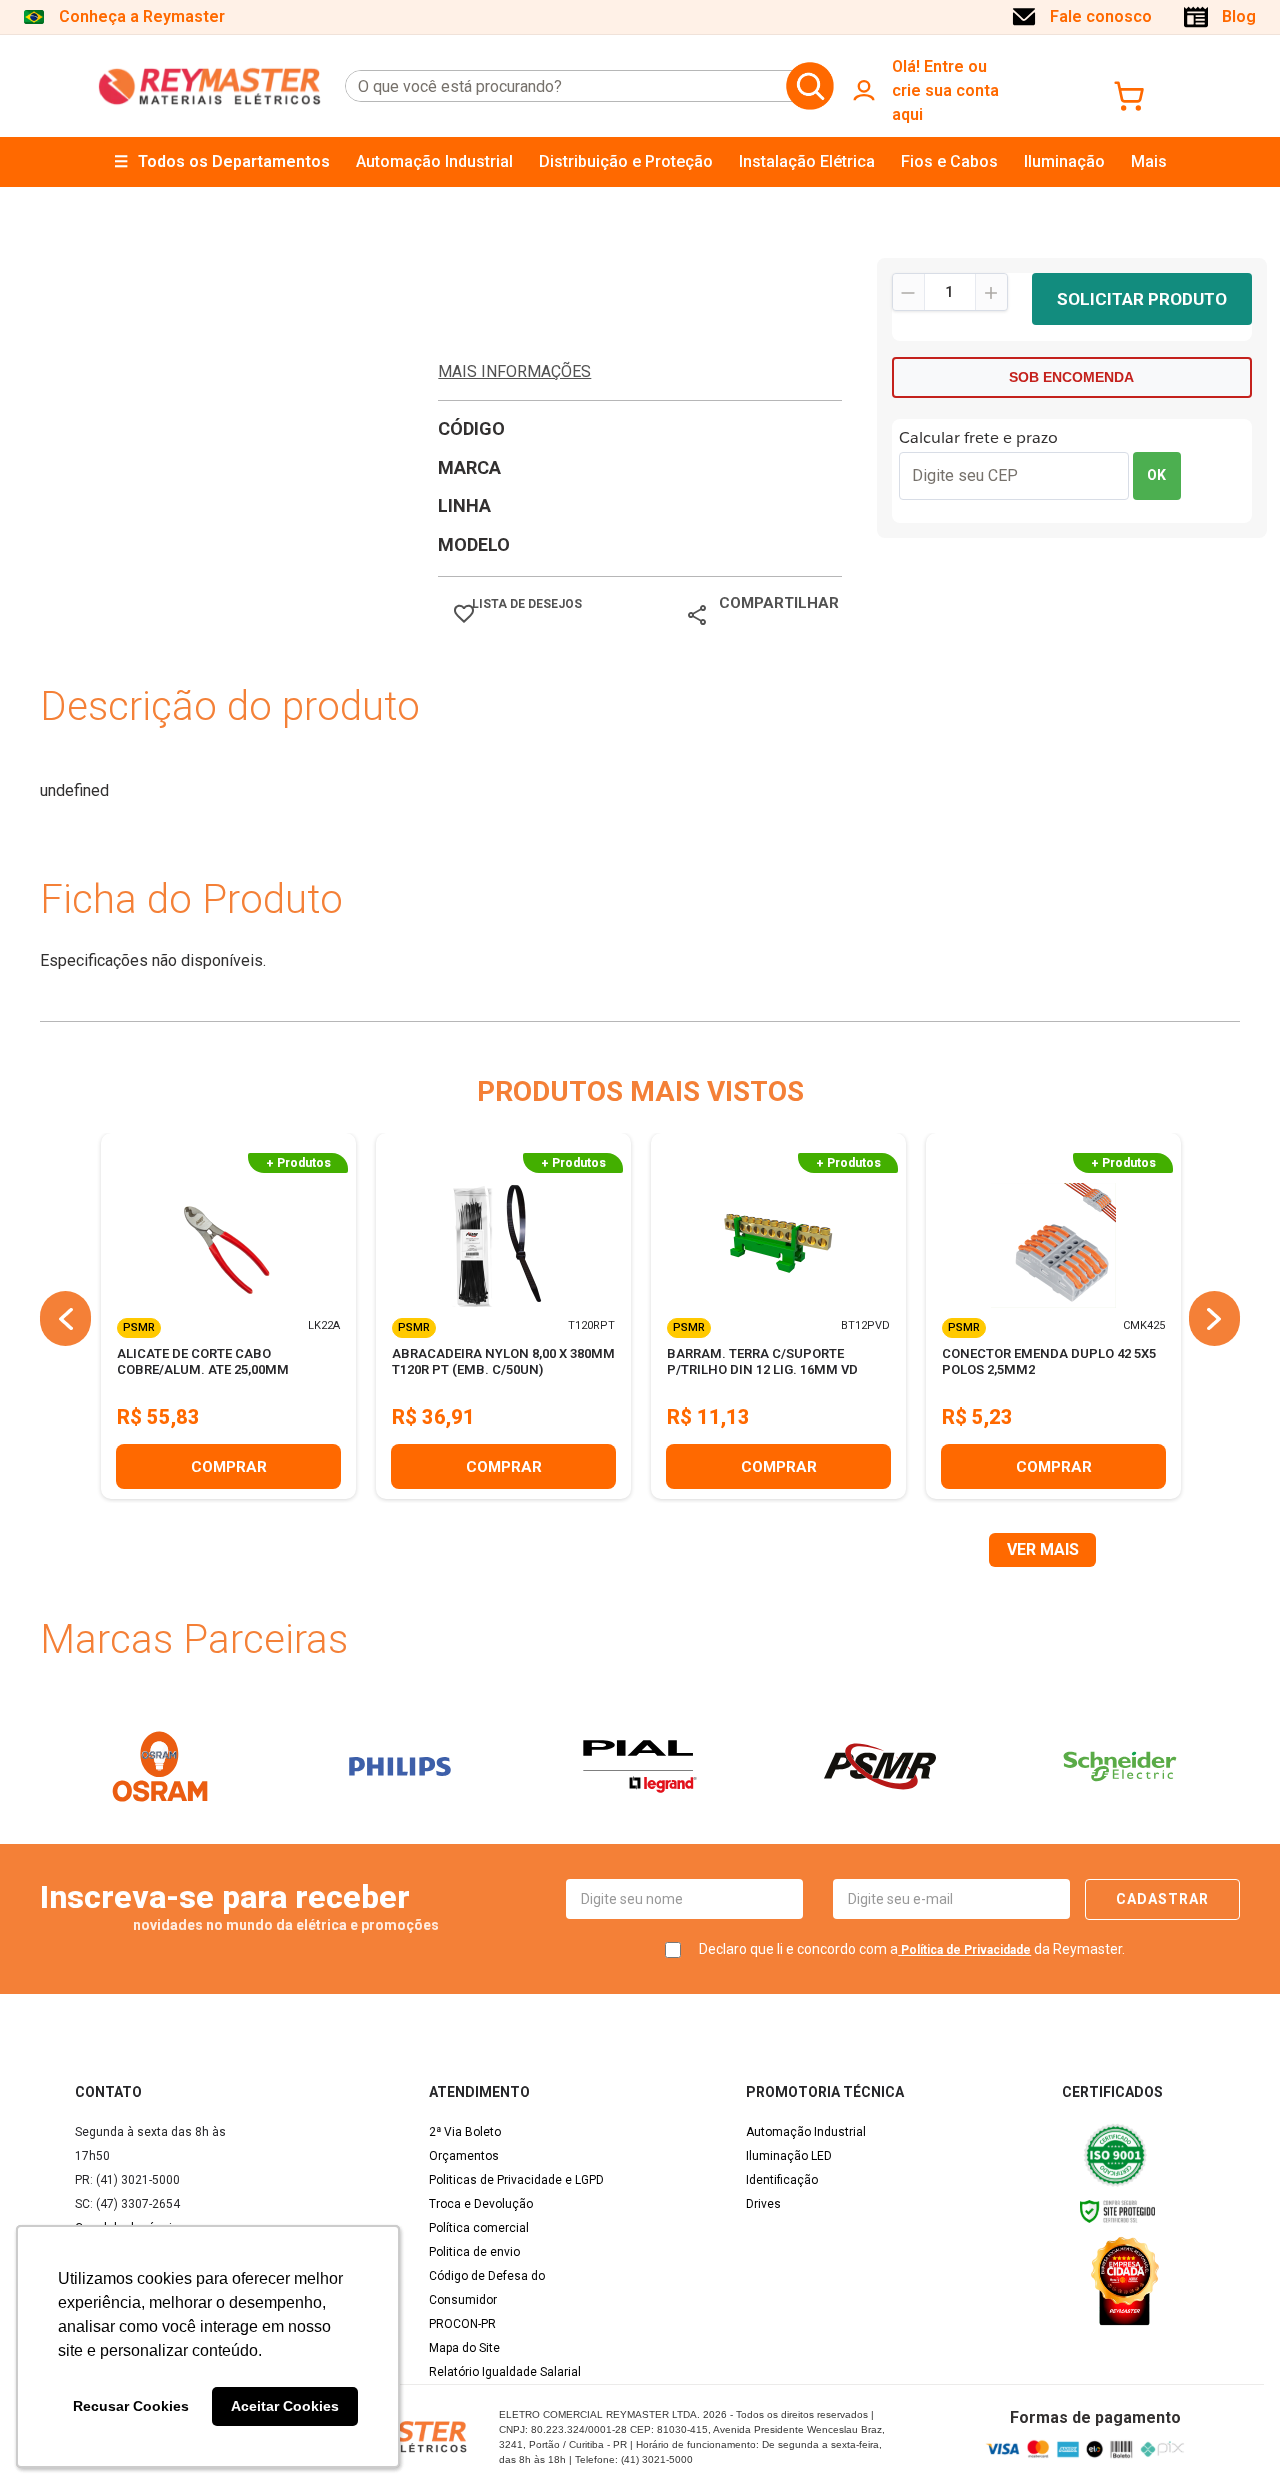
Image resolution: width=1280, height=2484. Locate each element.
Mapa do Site (464, 2348)
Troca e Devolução (481, 2204)
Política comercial (479, 2228)
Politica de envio (474, 2252)
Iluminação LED (789, 2156)
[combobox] (562, 86)
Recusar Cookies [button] (131, 2406)
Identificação (782, 2180)
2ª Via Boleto (465, 2132)
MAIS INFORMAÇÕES (514, 371)
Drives (763, 2204)
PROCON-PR (462, 2324)
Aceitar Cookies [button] (285, 2406)
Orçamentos (464, 2156)
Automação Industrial (806, 2132)
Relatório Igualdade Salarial (505, 2372)
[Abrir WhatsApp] (1230, 2433)
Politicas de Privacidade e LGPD (516, 2180)
